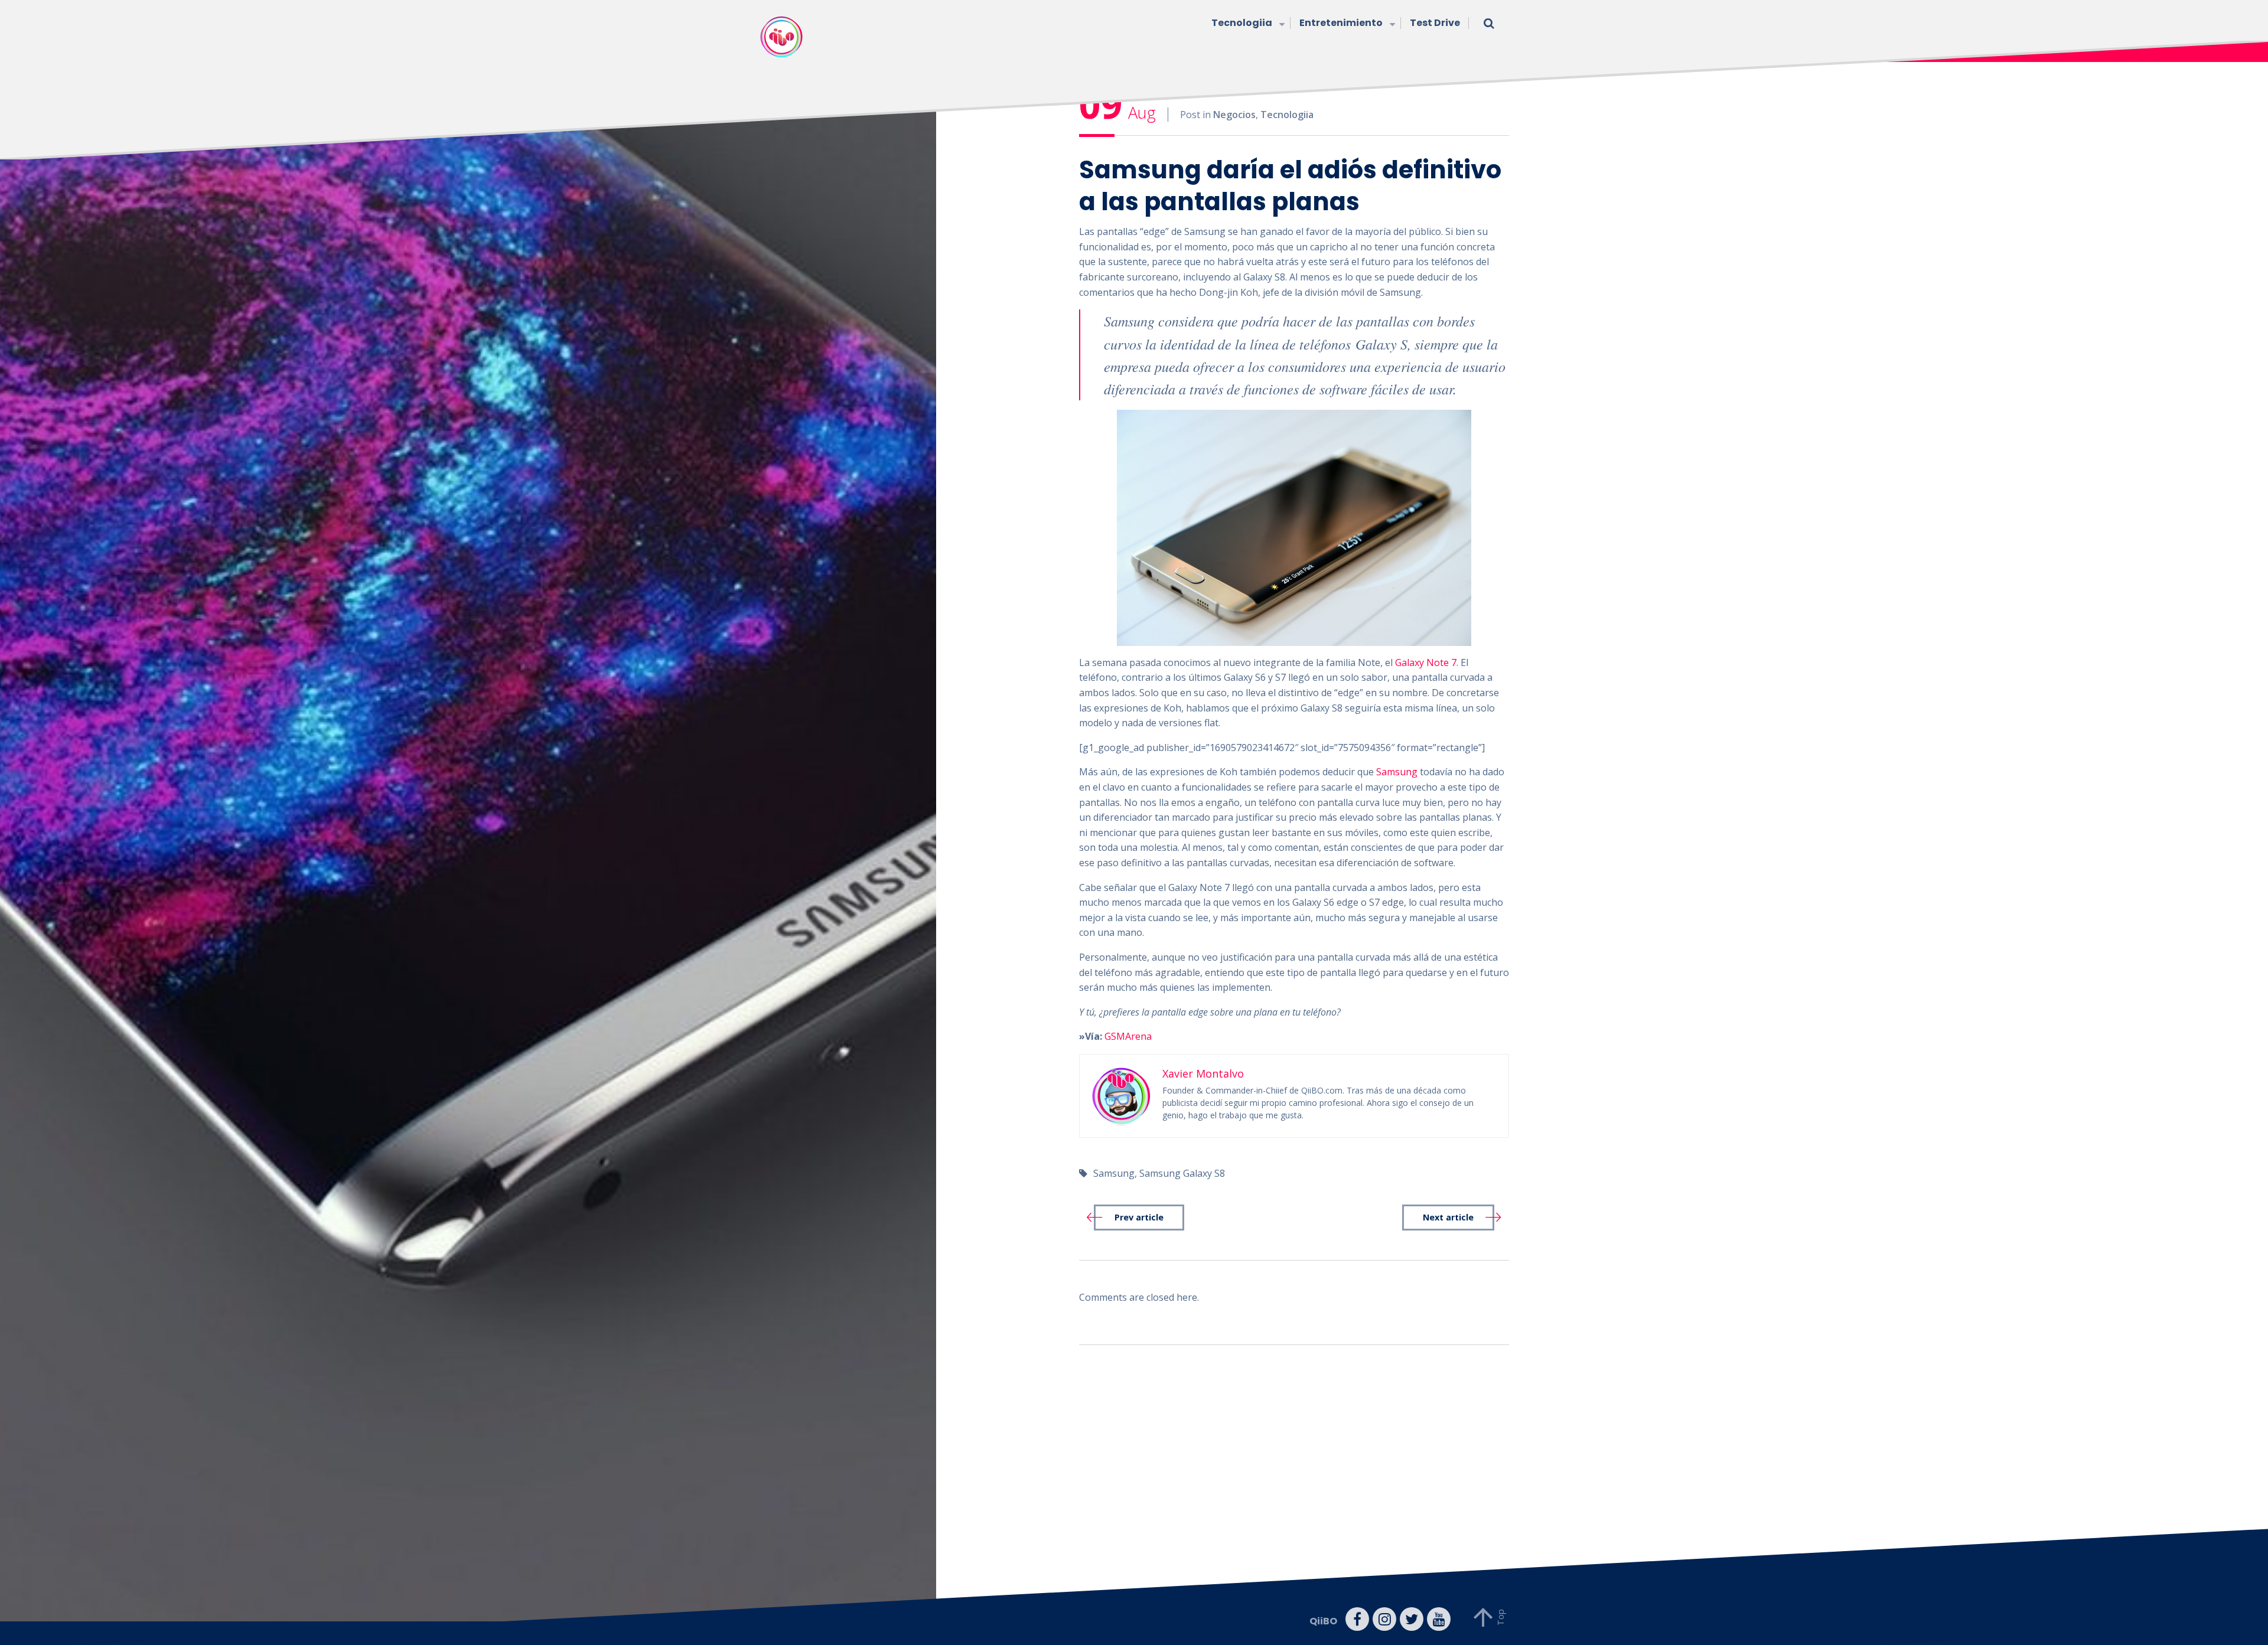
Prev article (1139, 1217)
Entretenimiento (1341, 23)
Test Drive (1435, 23)
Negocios (1234, 115)
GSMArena (1128, 1036)
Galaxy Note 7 (1426, 662)
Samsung (1397, 772)
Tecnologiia (1242, 23)
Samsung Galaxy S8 (1182, 1173)
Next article (1448, 1217)
